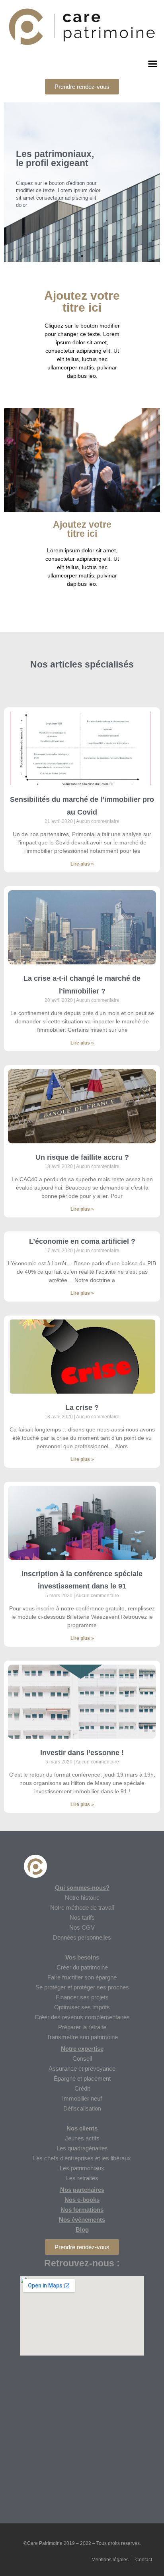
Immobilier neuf (82, 2098)
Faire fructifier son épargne (82, 1977)
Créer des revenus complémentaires (82, 2017)
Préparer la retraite (82, 2027)
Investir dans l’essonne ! (82, 1753)
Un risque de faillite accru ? (82, 1157)
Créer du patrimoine (82, 1967)
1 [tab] (82, 256)
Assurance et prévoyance (82, 2068)
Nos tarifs (82, 1917)
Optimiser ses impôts (82, 2007)
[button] (82, 87)
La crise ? (82, 1408)
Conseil (82, 2059)
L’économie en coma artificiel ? (82, 1241)
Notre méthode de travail (82, 1907)
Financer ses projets (82, 1997)
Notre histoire (82, 1898)
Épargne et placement (82, 2078)
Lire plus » (82, 864)
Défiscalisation (82, 2108)
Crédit (82, 2088)
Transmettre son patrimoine (82, 2037)
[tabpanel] (82, 182)
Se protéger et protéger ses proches (82, 1987)
